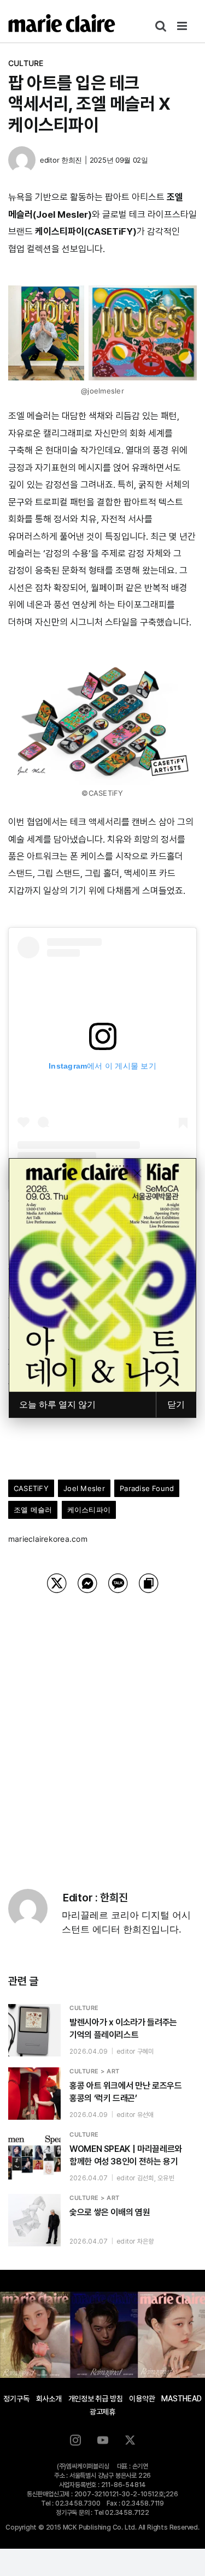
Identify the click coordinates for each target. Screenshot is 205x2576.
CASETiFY (31, 1488)
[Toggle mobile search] (161, 26)
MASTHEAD (181, 2399)
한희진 (72, 160)
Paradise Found (147, 1488)
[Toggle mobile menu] (183, 26)
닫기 (176, 1405)
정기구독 (16, 2399)
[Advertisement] (102, 1727)
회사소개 (49, 2399)
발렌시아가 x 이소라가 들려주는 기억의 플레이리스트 (123, 2029)
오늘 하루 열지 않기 (57, 1405)
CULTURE (26, 63)
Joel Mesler (84, 1488)
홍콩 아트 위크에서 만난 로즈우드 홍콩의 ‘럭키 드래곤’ (126, 2092)
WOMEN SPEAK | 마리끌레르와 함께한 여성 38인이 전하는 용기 (126, 2155)
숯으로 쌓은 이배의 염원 (110, 2212)
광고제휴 (102, 2412)
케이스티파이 (89, 1510)
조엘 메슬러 (33, 1510)
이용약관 (142, 2399)
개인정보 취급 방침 (96, 2399)
